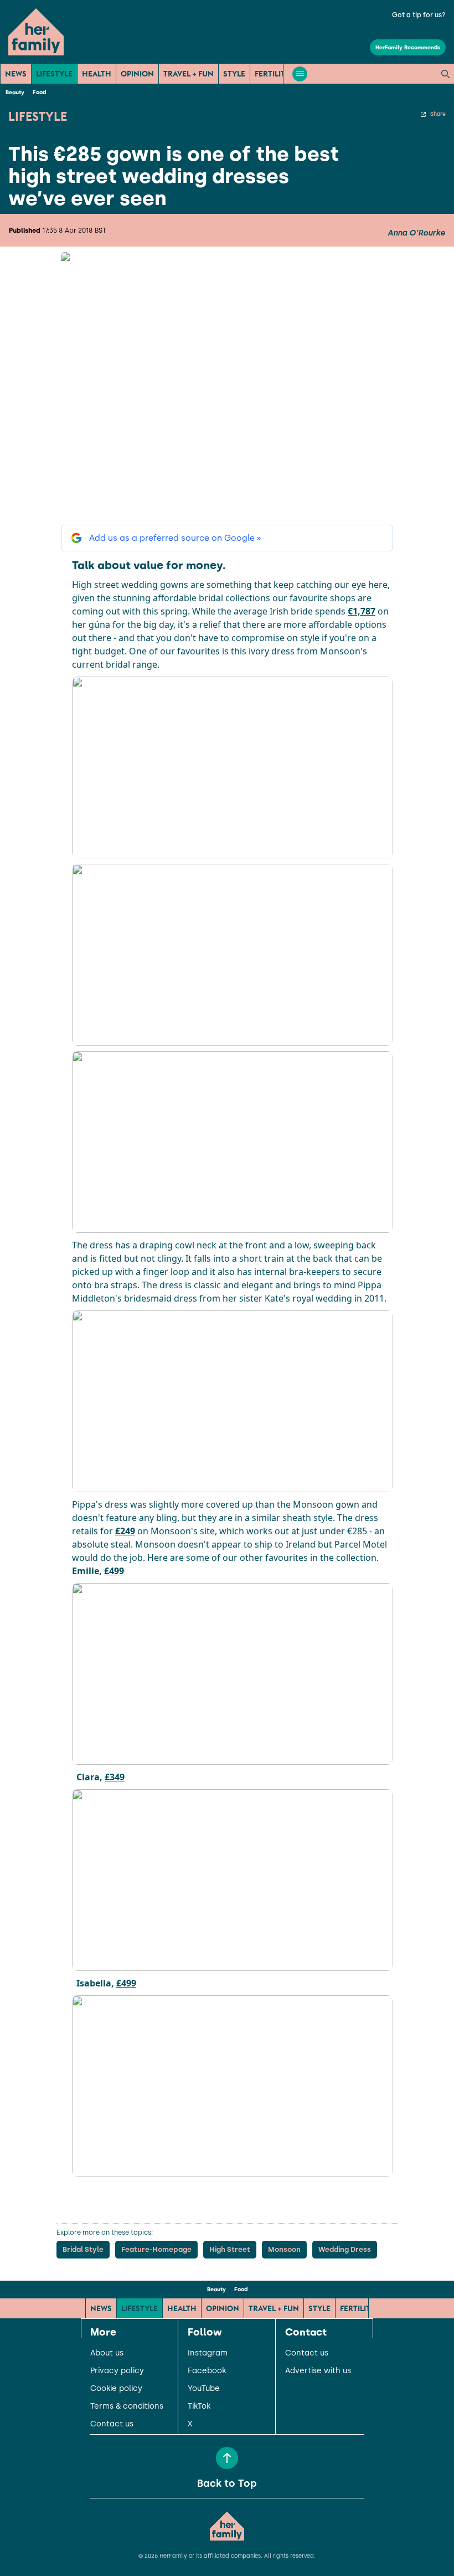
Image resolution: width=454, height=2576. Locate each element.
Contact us (112, 2424)
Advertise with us (318, 2371)
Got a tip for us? (419, 15)
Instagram (208, 2353)
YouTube (204, 2389)
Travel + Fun (189, 74)
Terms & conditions (127, 2406)
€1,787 (362, 611)
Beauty (15, 92)
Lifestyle (54, 74)
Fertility (272, 74)
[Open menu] (300, 74)
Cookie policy (116, 2389)
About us (107, 2353)
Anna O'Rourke (416, 233)
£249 (125, 1531)
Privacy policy (117, 2371)
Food (39, 92)
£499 (114, 1571)
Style (234, 74)
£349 (115, 1777)
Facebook (207, 2371)
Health (97, 74)
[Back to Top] (227, 2458)
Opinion (137, 74)
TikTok (199, 2406)
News (16, 74)
